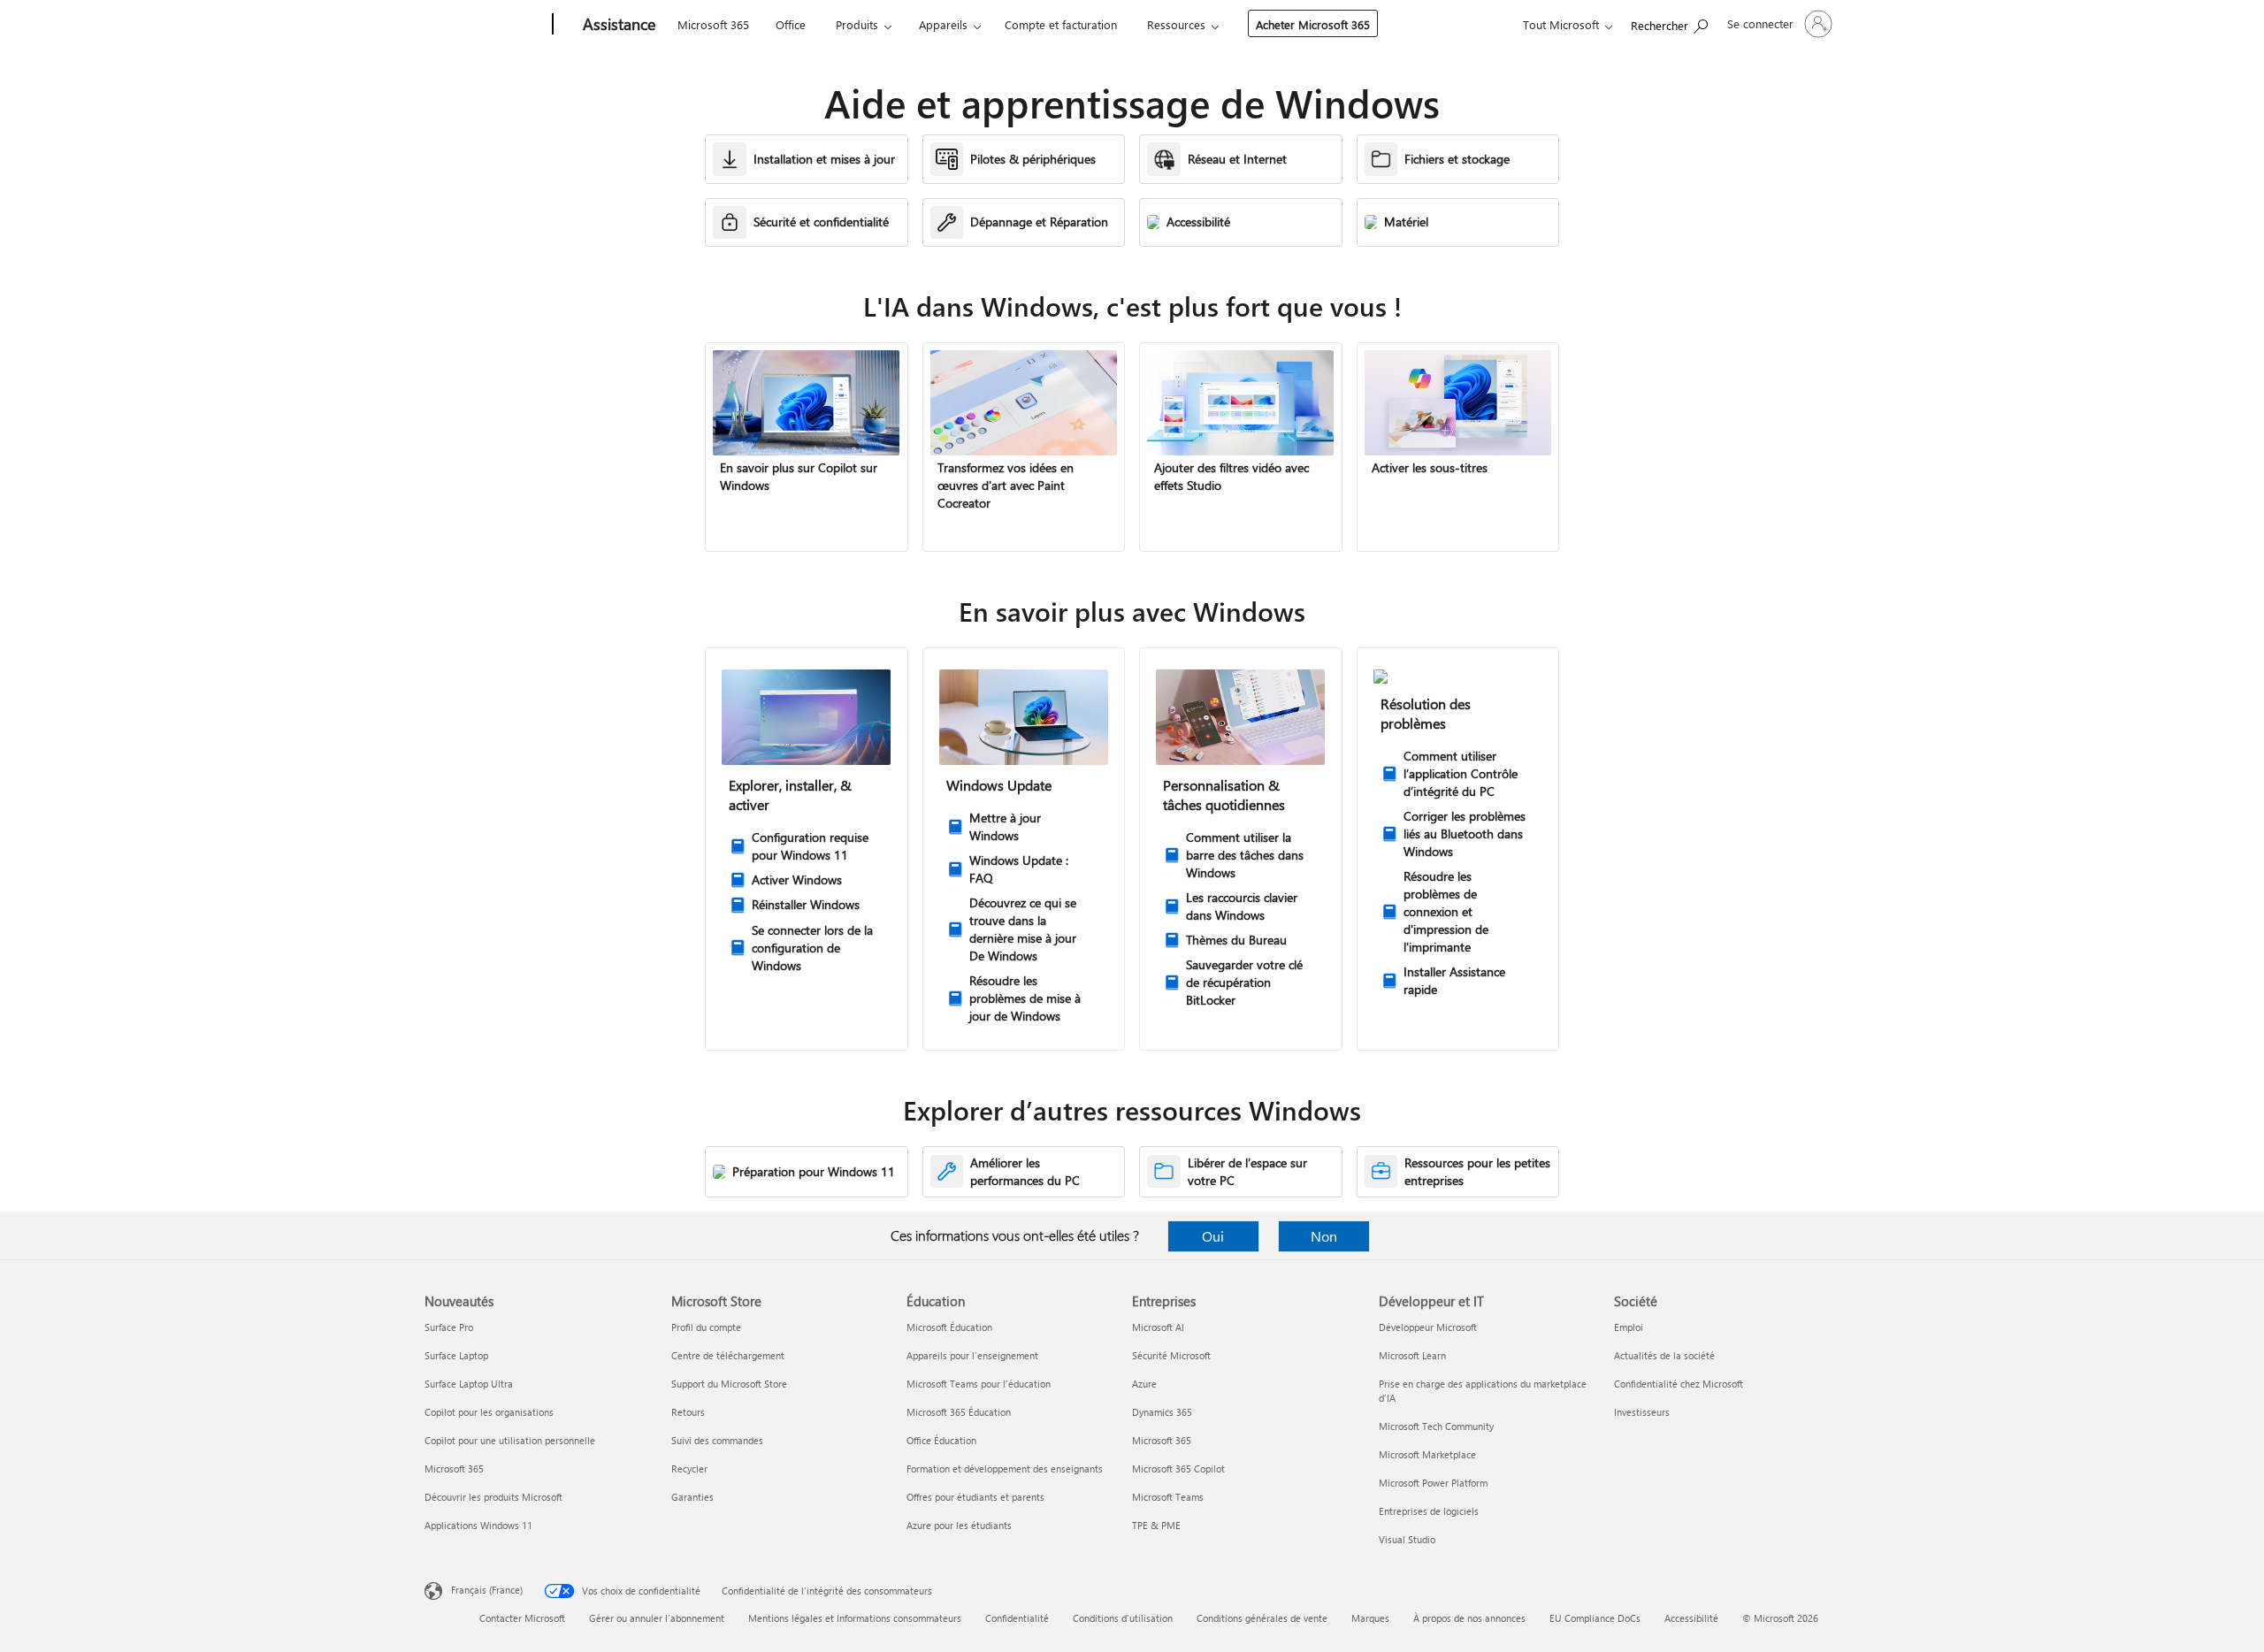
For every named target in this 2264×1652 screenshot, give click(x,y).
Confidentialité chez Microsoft (1679, 1384)
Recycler (689, 1468)
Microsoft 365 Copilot (1178, 1468)
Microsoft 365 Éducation (959, 1412)
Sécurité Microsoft (1171, 1355)
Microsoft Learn (1412, 1355)
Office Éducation (941, 1440)
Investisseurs (1642, 1412)
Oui (1213, 1236)
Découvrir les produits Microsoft (493, 1497)
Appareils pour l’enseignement (972, 1355)
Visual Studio (1407, 1539)
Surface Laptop (456, 1355)
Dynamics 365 (1162, 1412)
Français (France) (487, 1590)
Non (1324, 1236)
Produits (857, 24)
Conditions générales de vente (1262, 1618)
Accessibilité (1691, 1618)
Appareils (943, 24)
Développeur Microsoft (1428, 1327)
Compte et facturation (1061, 24)
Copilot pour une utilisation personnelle (510, 1440)
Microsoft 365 (713, 24)
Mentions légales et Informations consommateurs (855, 1618)
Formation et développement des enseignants (1005, 1468)
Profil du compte (706, 1327)
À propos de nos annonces (1469, 1618)
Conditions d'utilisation (1123, 1618)
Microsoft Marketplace (1427, 1454)
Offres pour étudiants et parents (975, 1497)
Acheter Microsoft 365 (1313, 24)
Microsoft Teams (1168, 1497)
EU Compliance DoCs (1595, 1618)
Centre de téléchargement (728, 1355)
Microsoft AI (1158, 1327)
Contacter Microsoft (522, 1618)
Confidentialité (1017, 1618)
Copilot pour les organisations (489, 1412)
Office (791, 24)
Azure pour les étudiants (959, 1525)
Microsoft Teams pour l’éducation (979, 1384)
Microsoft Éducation (949, 1327)
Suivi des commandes (717, 1440)
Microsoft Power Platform (1433, 1483)
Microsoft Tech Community (1436, 1426)
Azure (1144, 1384)
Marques (1370, 1618)
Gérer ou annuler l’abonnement (657, 1618)
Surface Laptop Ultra (469, 1384)
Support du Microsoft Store (729, 1384)
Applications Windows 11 (478, 1525)
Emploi (1629, 1327)
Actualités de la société (1664, 1355)
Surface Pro (449, 1327)
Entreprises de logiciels (1429, 1511)
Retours (688, 1412)
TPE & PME (1156, 1525)
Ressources (1176, 24)
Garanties (692, 1497)
